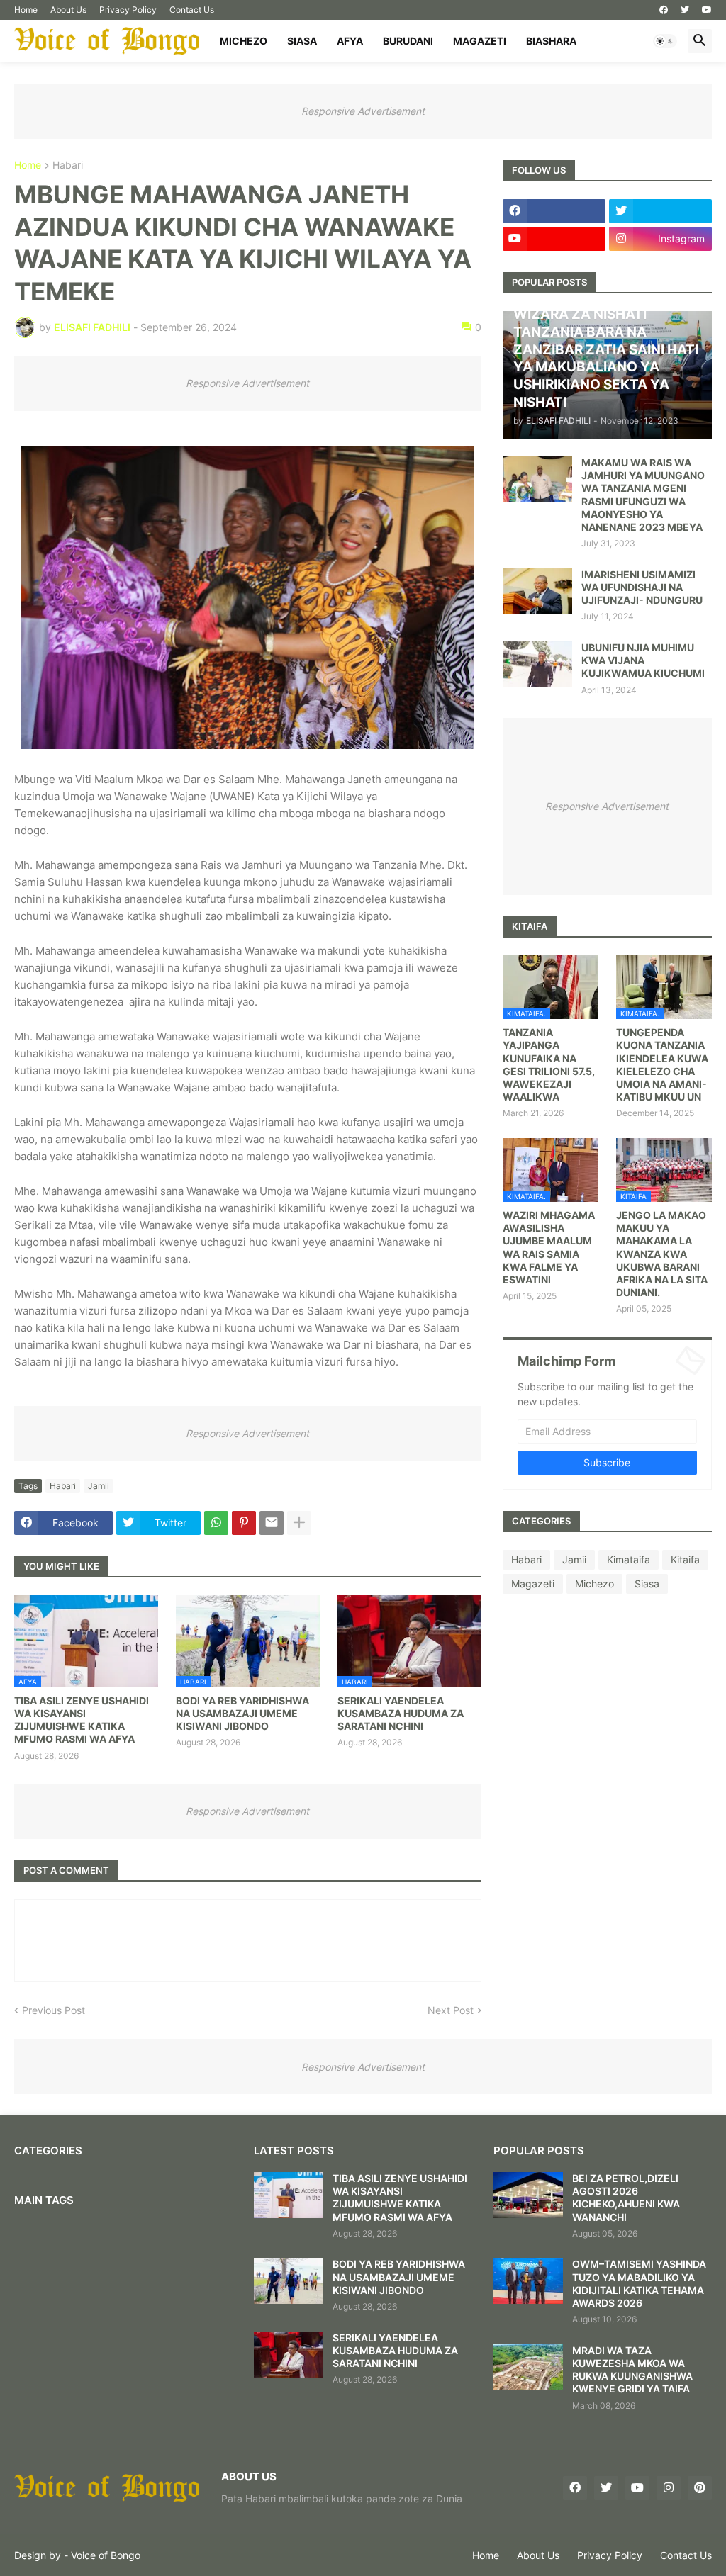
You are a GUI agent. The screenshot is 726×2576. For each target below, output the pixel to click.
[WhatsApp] (216, 1523)
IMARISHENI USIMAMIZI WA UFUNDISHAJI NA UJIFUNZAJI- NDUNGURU (642, 587)
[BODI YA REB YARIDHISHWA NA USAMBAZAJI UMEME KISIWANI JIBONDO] (289, 2281)
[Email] (272, 1523)
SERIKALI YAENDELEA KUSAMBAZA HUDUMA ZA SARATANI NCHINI (401, 1713)
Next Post (451, 2010)
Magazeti (480, 41)
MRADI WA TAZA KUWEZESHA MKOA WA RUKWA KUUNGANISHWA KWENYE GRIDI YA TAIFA (632, 2370)
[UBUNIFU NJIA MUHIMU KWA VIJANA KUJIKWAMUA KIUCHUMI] (537, 664)
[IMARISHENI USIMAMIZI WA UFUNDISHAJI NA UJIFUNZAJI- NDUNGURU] (537, 591)
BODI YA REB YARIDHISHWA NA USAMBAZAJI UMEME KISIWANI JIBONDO (242, 1713)
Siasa (302, 41)
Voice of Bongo (106, 2555)
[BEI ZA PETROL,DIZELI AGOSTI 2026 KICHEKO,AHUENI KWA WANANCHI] (528, 2195)
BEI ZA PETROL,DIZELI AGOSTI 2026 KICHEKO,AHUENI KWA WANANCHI (626, 2198)
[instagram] (669, 2488)
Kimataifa (629, 1559)
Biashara (551, 41)
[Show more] (299, 1523)
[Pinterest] (244, 1523)
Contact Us (192, 10)
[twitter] (685, 10)
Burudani (408, 41)
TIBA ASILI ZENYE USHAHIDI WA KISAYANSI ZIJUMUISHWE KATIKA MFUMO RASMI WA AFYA (82, 1720)
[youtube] (707, 10)
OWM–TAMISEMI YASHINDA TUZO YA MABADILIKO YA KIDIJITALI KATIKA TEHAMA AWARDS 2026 (639, 2283)
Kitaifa (685, 1559)
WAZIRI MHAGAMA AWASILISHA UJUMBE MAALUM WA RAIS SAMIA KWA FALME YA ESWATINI (549, 1247)
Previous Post (54, 2010)
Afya (350, 41)
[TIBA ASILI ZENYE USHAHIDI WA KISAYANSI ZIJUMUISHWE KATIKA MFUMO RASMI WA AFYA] (289, 2195)
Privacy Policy (128, 10)
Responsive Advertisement (363, 111)
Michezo (244, 41)
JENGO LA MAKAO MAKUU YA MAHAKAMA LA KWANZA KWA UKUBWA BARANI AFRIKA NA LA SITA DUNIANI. (662, 1254)
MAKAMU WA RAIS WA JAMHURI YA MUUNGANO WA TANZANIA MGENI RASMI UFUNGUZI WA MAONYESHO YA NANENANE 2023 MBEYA (643, 495)
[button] (665, 41)
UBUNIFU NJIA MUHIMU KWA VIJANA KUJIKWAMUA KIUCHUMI (643, 660)
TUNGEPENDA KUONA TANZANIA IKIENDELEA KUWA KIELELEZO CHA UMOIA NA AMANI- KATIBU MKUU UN (662, 1064)
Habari (68, 165)
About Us (68, 10)
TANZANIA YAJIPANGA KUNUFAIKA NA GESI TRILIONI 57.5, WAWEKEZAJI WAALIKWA (549, 1064)
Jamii (99, 1486)
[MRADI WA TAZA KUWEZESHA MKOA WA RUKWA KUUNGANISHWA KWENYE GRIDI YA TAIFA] (528, 2367)
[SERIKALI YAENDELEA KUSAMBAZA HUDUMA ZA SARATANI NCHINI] (289, 2355)
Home (26, 10)
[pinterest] (700, 2488)
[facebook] (664, 10)
